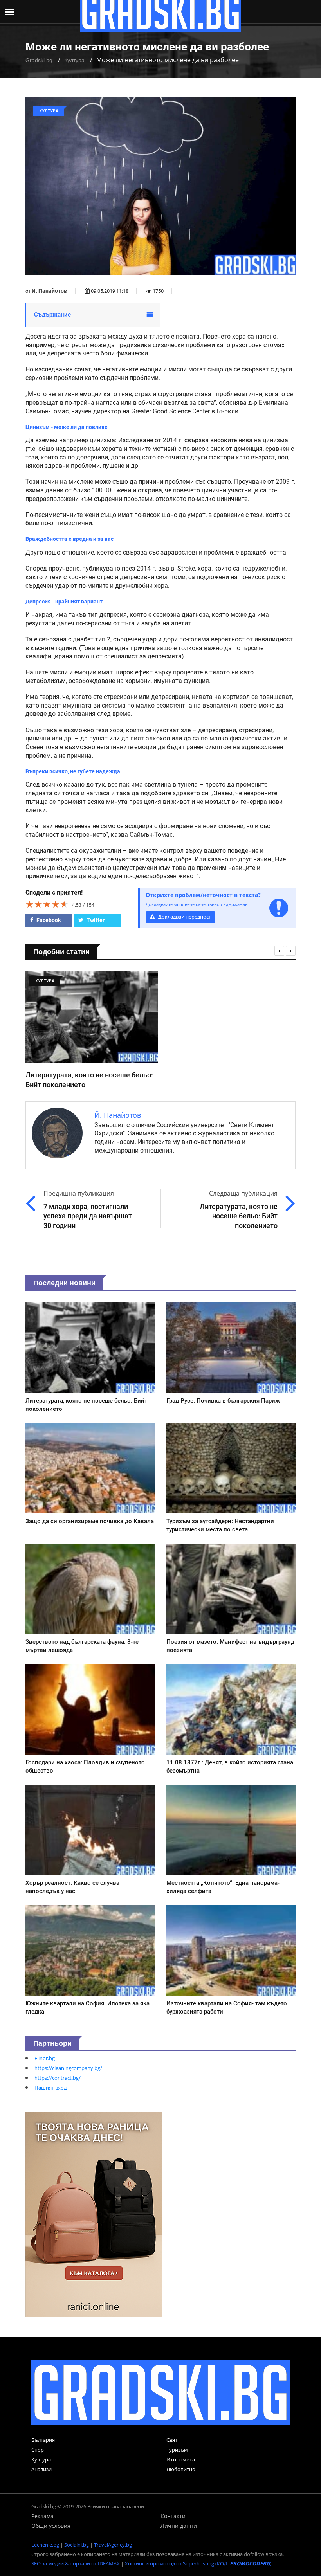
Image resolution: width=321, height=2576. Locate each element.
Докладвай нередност (184, 917)
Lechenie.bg (45, 2545)
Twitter (95, 920)
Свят (172, 2440)
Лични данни (179, 2526)
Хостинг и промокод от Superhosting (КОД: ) (198, 2563)
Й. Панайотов (49, 291)
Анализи (41, 2469)
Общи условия (51, 2526)
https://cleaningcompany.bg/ (68, 2068)
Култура (74, 60)
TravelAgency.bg (113, 2545)
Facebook (48, 920)
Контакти (173, 2516)
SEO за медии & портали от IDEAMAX (76, 2563)
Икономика (181, 2459)
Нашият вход (50, 2088)
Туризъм (177, 2450)
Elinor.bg (45, 2058)
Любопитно (181, 2469)
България (43, 2440)
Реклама (42, 2516)
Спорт (39, 2450)
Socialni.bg (77, 2545)
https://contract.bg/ (58, 2078)
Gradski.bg (39, 60)
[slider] (47, 904)
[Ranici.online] (94, 2214)
